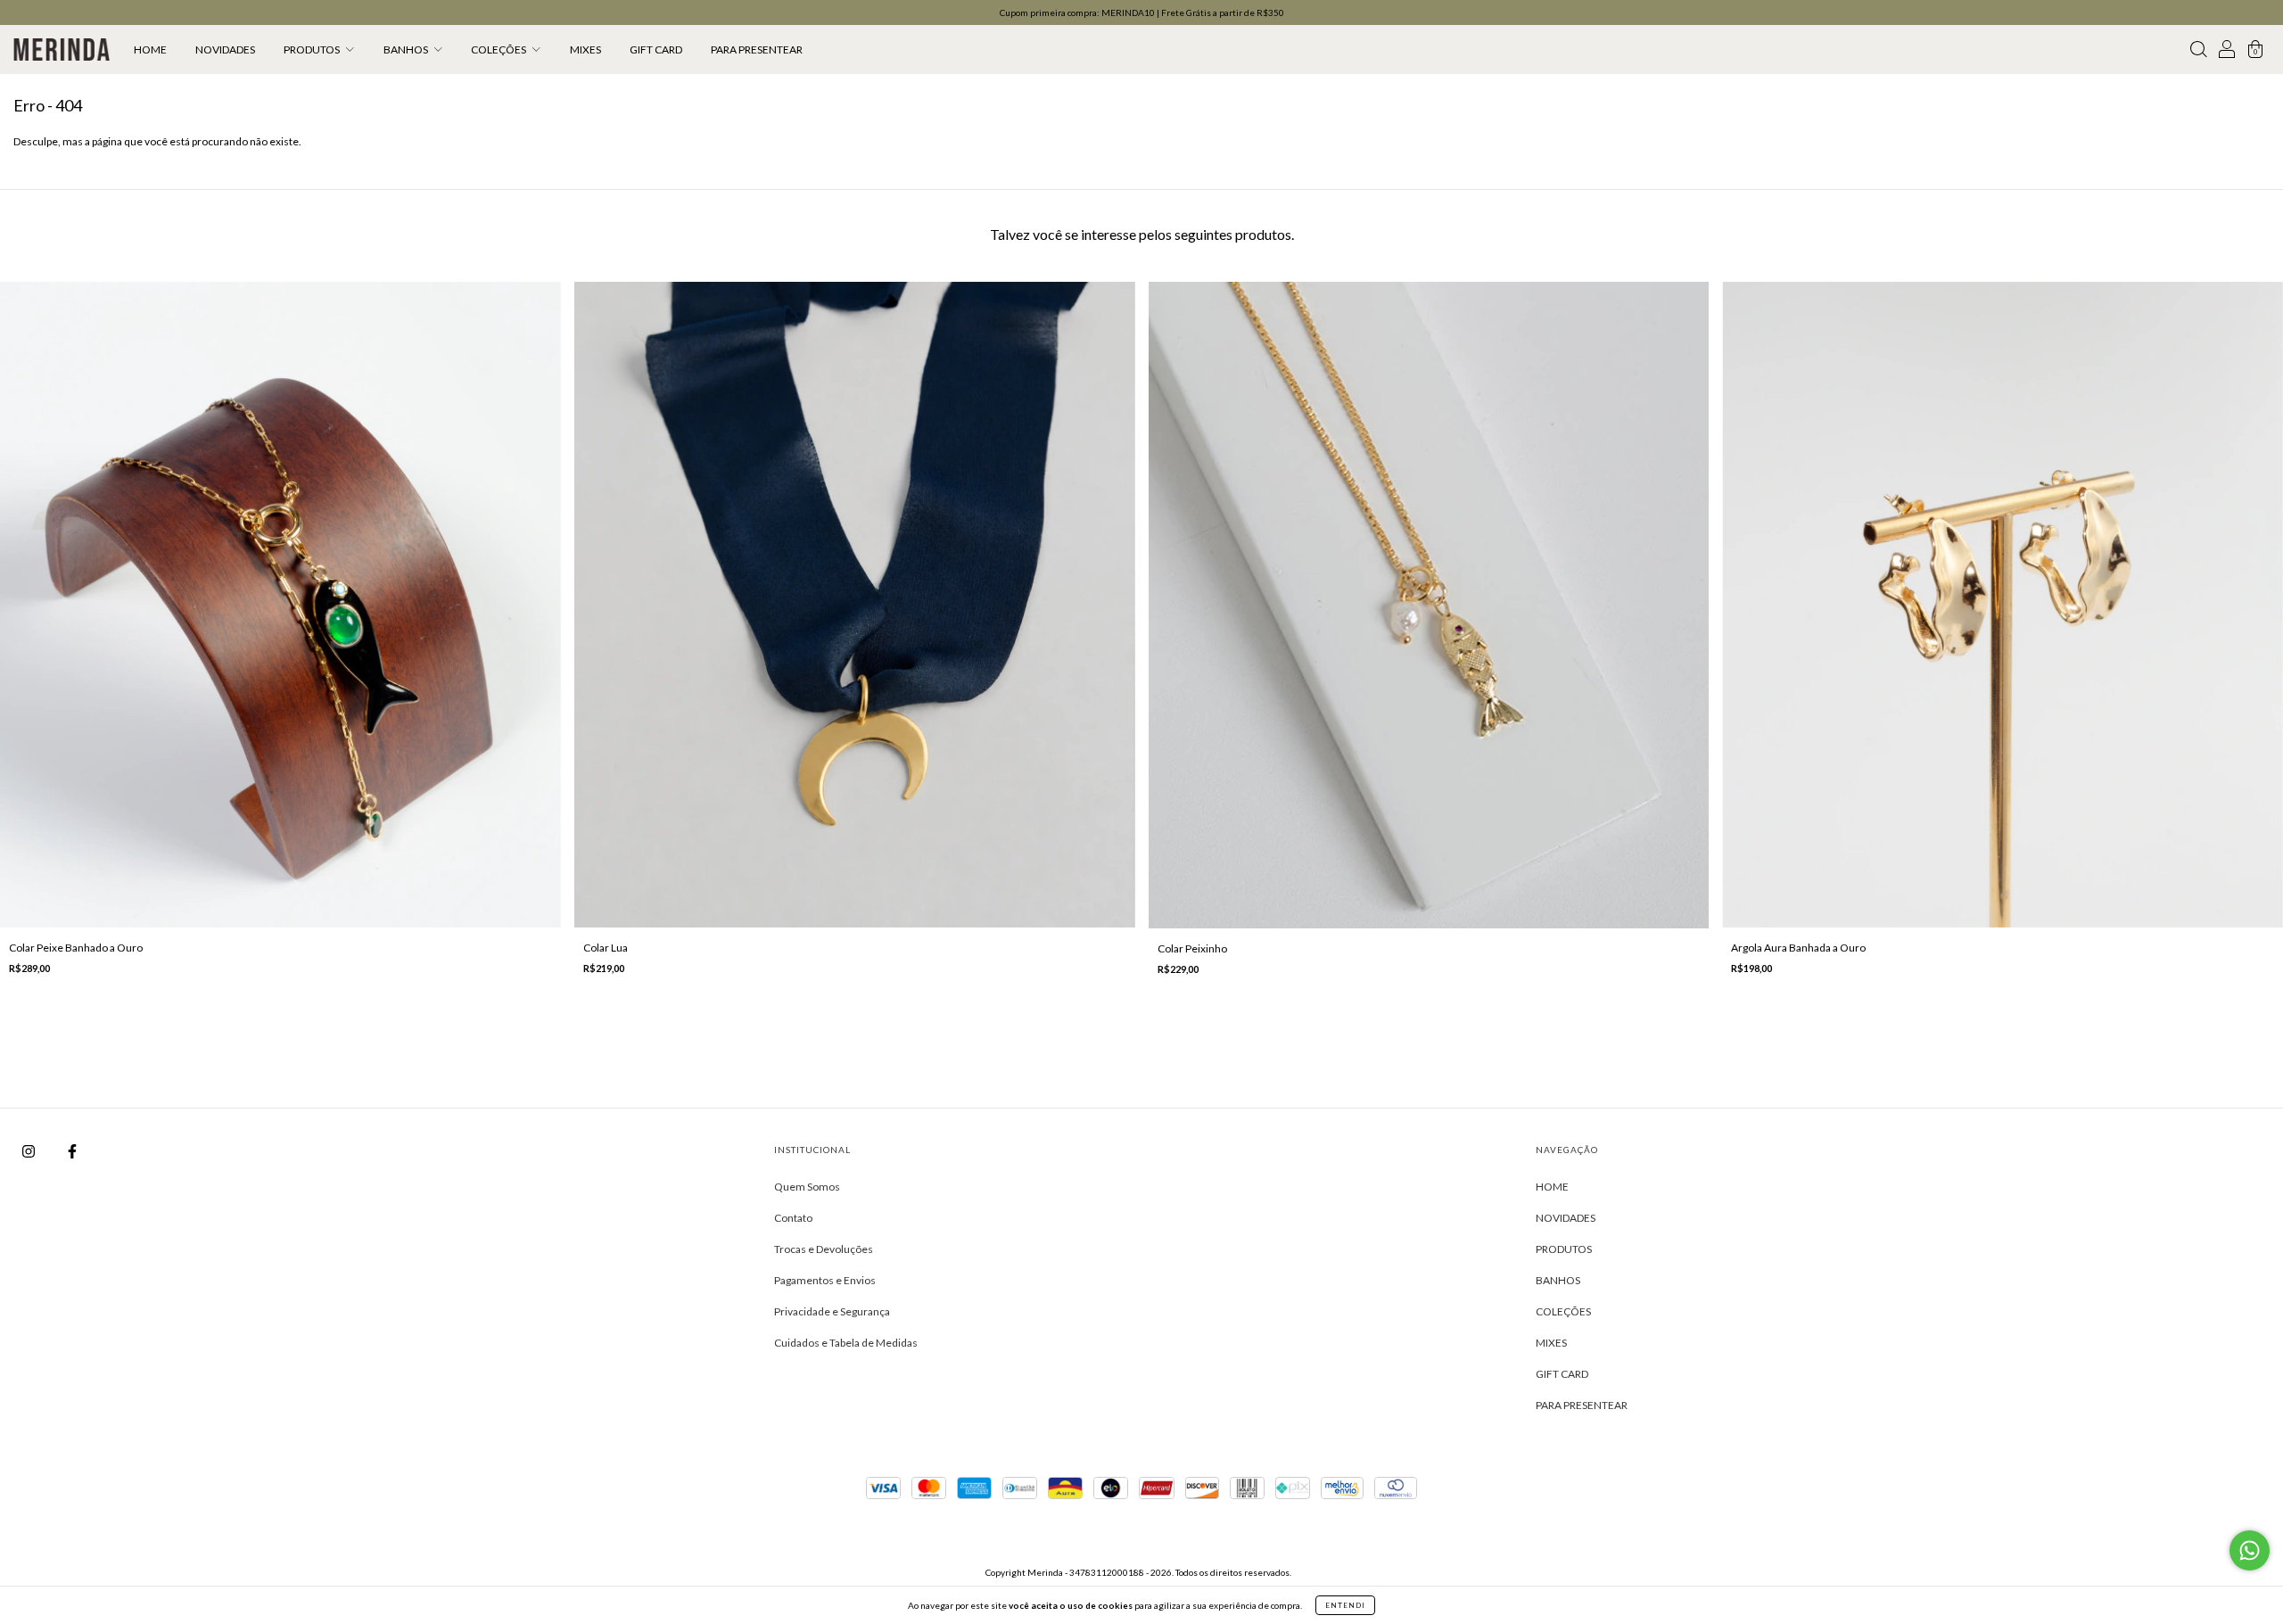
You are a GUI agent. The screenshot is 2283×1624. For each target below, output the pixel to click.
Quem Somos (807, 1187)
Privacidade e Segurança (832, 1311)
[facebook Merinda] (72, 1151)
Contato (793, 1218)
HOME (150, 49)
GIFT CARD (656, 49)
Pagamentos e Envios (825, 1280)
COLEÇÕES (499, 49)
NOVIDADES (225, 49)
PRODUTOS (313, 49)
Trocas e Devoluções (824, 1249)
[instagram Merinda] (29, 1151)
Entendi (1345, 1605)
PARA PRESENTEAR (757, 49)
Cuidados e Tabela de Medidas (846, 1343)
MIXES (585, 49)
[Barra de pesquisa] (2198, 52)
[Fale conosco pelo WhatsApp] (2250, 1550)
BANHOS (407, 49)
